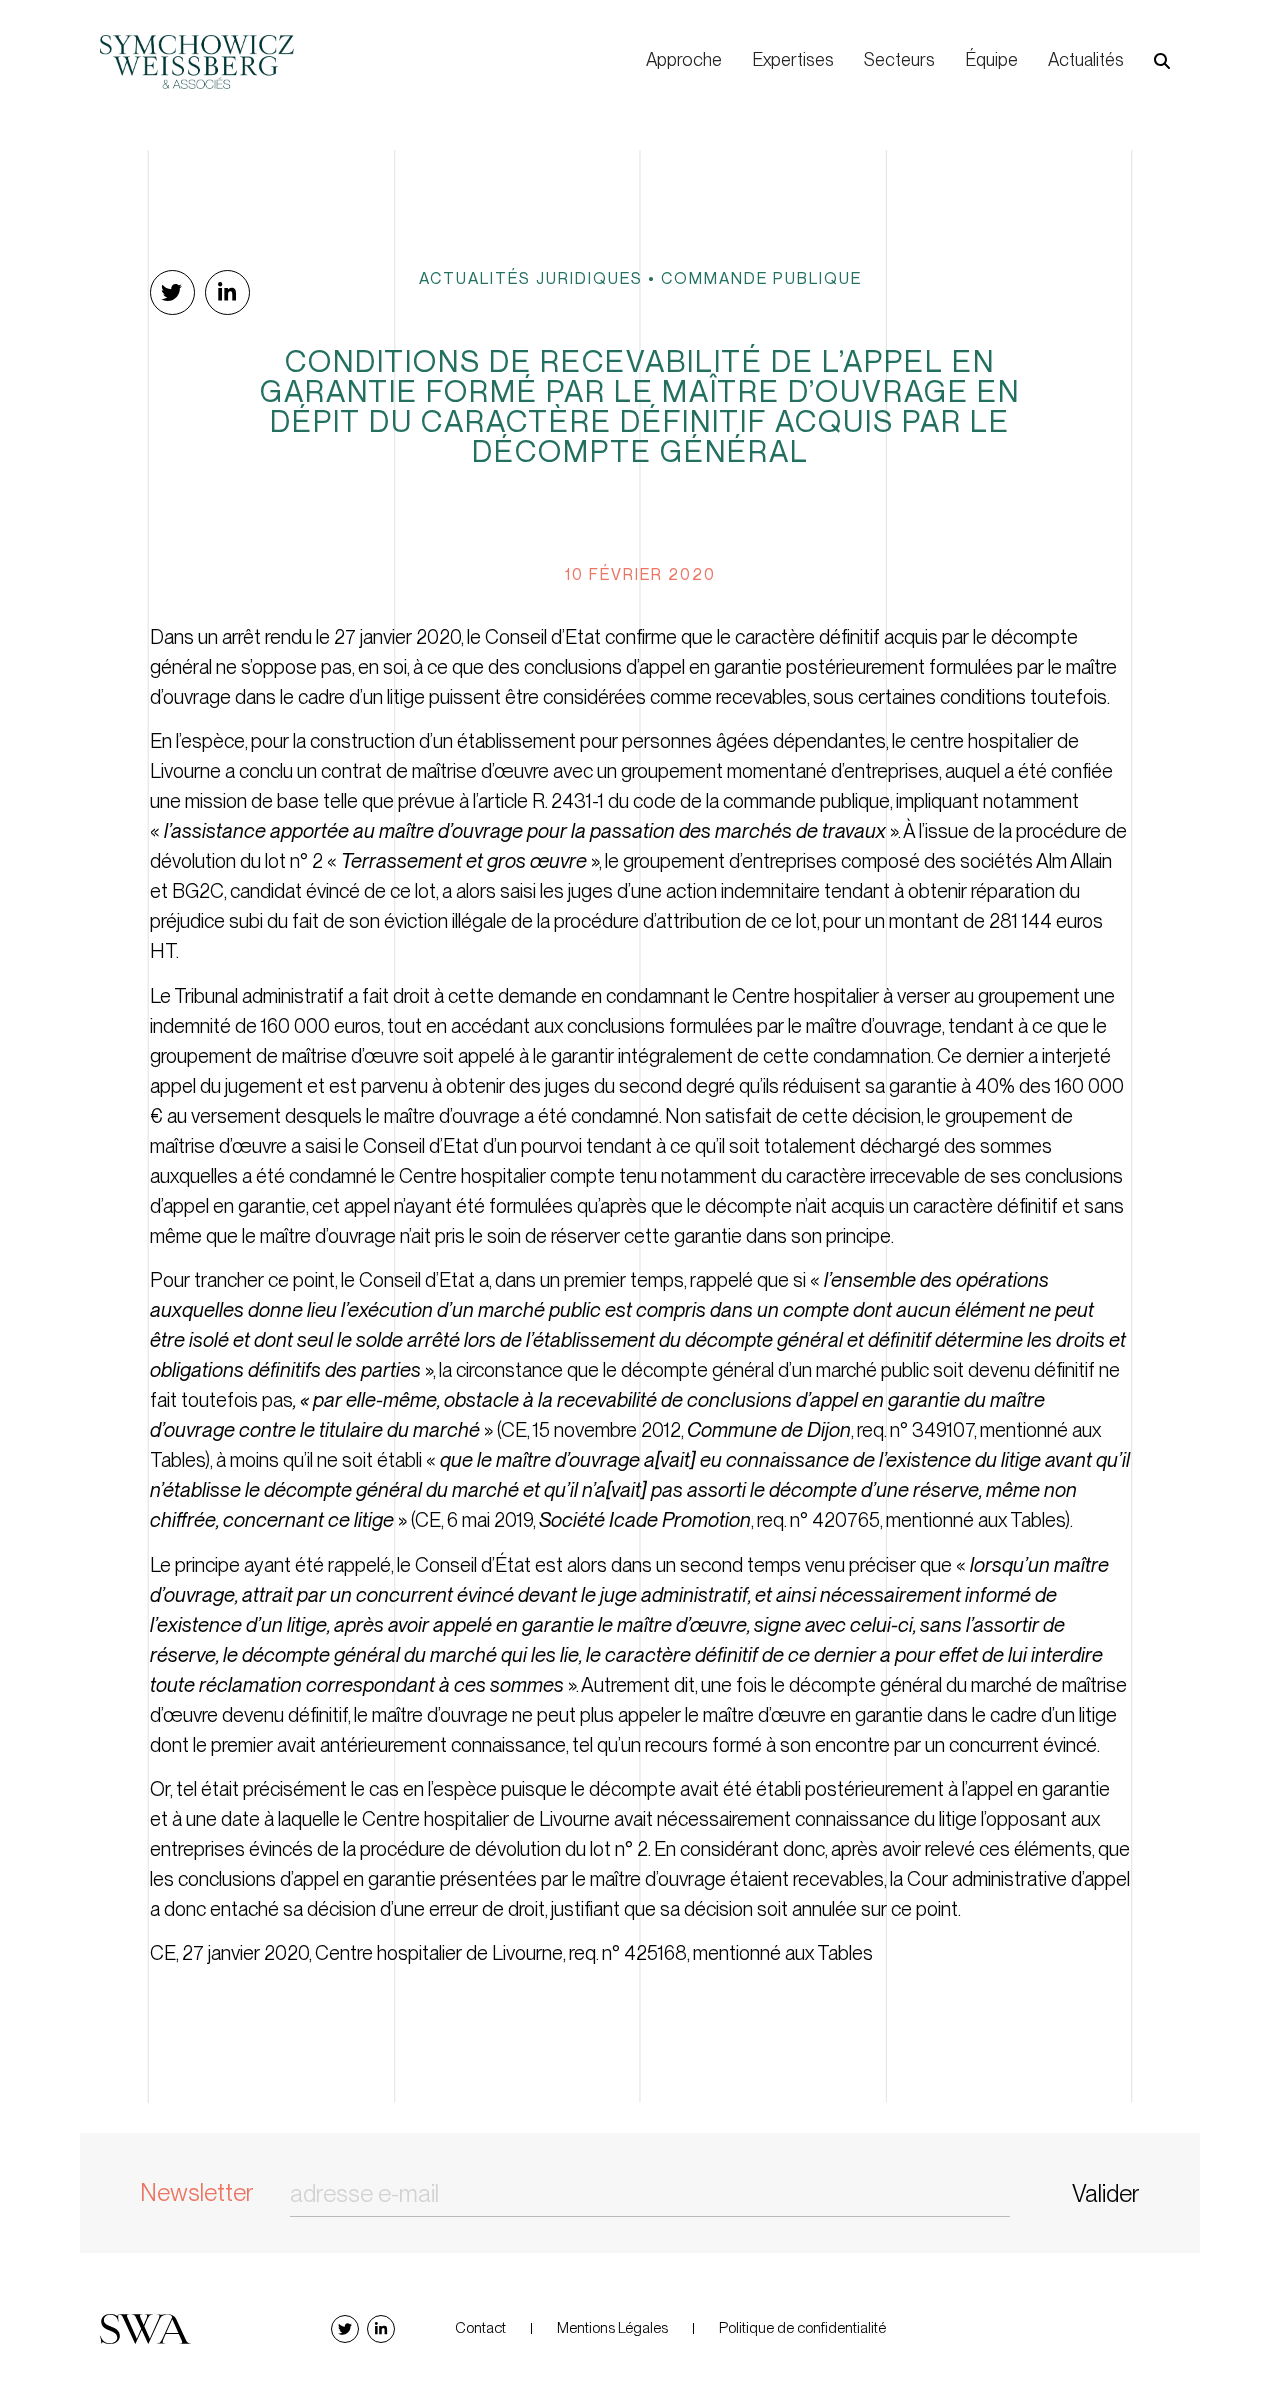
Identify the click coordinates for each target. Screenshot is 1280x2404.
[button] (1162, 61)
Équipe (991, 59)
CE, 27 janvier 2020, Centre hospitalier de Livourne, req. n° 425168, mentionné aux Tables (511, 1953)
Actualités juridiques (531, 278)
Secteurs (899, 59)
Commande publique (761, 278)
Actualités (1086, 59)
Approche (684, 59)
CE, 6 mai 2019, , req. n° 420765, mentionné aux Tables (740, 1520)
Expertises (793, 59)
